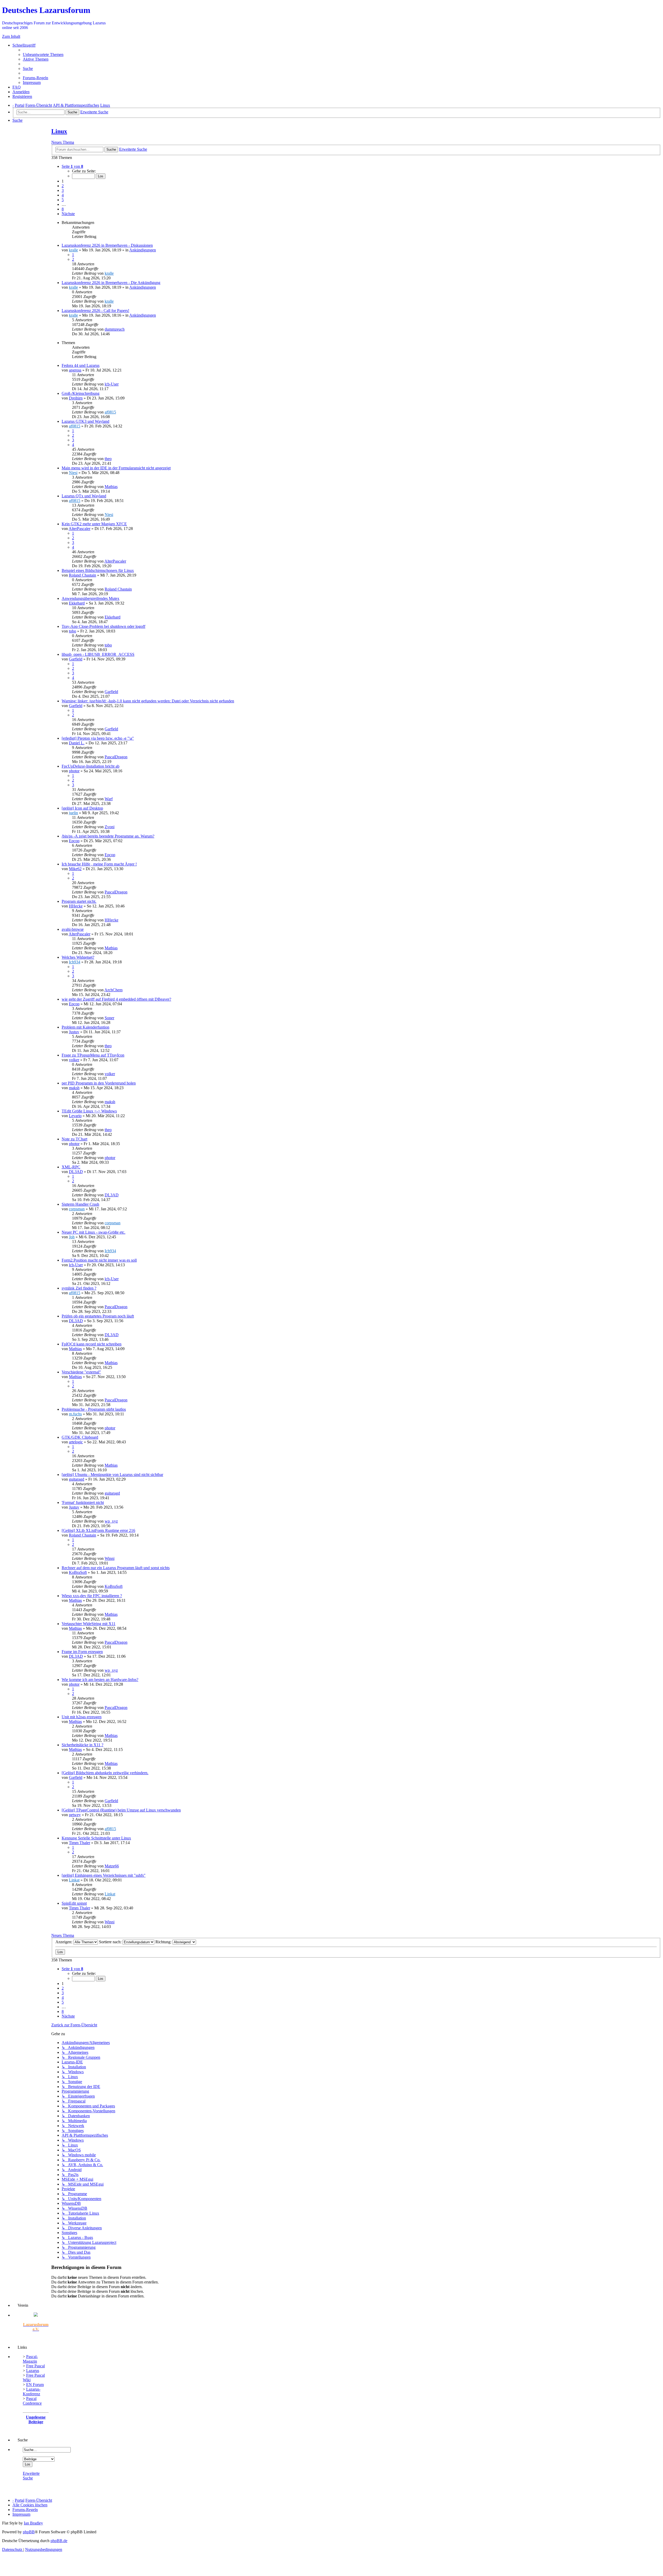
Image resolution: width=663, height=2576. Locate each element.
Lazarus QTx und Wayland (84, 496)
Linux (59, 131)
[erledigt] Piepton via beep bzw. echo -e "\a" (98, 738)
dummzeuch (115, 329)
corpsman (77, 1209)
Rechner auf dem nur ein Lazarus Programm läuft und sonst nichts (116, 1568)
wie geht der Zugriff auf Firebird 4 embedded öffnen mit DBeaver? (116, 999)
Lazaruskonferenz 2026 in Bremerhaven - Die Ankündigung (111, 283)
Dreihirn (76, 398)
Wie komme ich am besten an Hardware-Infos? (100, 1680)
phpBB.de (59, 2541)
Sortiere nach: (111, 1942)
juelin (73, 813)
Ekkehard (77, 603)
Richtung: (164, 1942)
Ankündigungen (143, 250)
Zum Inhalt (11, 36)
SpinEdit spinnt (74, 1903)
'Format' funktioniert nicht (83, 1502)
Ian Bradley (33, 2523)
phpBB (29, 2532)
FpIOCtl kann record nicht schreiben (92, 1344)
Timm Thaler (80, 1843)
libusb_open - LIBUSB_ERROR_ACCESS (98, 654)
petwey (75, 1815)
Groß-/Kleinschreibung (81, 393)
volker (74, 1060)
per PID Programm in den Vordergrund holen (99, 1083)
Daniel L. (77, 743)
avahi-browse (73, 929)
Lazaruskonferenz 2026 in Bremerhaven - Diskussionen (107, 245)
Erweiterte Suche (31, 2476)
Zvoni (110, 827)
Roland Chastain (82, 575)
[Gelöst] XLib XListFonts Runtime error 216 (98, 1530)
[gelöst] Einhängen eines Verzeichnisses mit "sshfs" (104, 1875)
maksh (74, 1088)
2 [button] (63, 186)
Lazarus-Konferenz (32, 2392)
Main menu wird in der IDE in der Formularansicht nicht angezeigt (116, 468)
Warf (109, 799)
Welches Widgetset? (78, 957)
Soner (109, 1018)
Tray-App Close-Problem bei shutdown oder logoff (103, 626)
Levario (75, 1116)
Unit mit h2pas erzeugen (82, 1717)
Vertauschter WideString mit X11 (89, 1624)
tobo (73, 631)
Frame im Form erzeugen (82, 1652)
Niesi (73, 473)
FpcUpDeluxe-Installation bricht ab (91, 766)
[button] (72, 166)
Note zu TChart (74, 1139)
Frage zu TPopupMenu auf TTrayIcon (93, 1055)
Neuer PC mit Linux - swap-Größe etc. (93, 1232)
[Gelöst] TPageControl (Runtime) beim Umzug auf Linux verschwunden (121, 1810)
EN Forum (35, 2385)
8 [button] (63, 209)
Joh (72, 1237)
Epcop (74, 841)
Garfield (76, 659)
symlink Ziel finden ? (79, 1288)
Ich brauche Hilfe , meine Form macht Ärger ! (99, 864)
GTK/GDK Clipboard (80, 1437)
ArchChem (113, 990)
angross (75, 370)
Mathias (111, 487)
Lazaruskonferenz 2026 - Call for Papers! (95, 311)
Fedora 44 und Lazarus (81, 365)
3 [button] (63, 190)
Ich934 (75, 962)
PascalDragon (116, 757)
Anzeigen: (64, 1942)
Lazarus (33, 2371)
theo (108, 459)
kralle (73, 250)
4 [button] (63, 195)
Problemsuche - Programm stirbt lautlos (94, 1409)
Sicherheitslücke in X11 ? (82, 1745)
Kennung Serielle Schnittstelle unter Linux (96, 1838)
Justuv (74, 1032)
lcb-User (112, 384)
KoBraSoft (78, 1572)
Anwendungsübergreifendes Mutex (91, 598)
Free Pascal (35, 2366)
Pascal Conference (32, 2401)
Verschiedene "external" (81, 1372)
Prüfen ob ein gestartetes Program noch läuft (98, 1316)
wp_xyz (111, 1521)
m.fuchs (75, 1414)
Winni (110, 1558)
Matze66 (112, 1866)
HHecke (76, 906)
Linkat (74, 1880)
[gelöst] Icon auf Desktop (82, 808)
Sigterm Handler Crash (80, 1204)
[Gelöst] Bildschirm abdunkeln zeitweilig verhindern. (105, 1773)
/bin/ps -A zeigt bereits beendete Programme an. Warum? (108, 836)
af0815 (110, 412)
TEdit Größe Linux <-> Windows (89, 1111)
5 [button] (63, 200)
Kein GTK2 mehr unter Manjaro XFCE (94, 524)
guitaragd (77, 1479)
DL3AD (76, 1172)
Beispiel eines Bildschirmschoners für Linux (98, 570)
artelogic (76, 1442)
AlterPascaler (80, 529)
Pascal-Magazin (30, 2359)
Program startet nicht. (79, 901)
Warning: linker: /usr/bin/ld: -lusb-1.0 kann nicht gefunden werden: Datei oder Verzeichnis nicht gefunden (148, 701)
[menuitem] (43, 54)
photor (74, 771)
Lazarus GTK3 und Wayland (85, 421)
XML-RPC (71, 1167)
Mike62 (75, 869)
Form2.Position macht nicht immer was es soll (99, 1260)
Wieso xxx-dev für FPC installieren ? (92, 1596)
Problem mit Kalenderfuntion (85, 1027)
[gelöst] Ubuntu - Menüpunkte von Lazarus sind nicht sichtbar (112, 1475)
